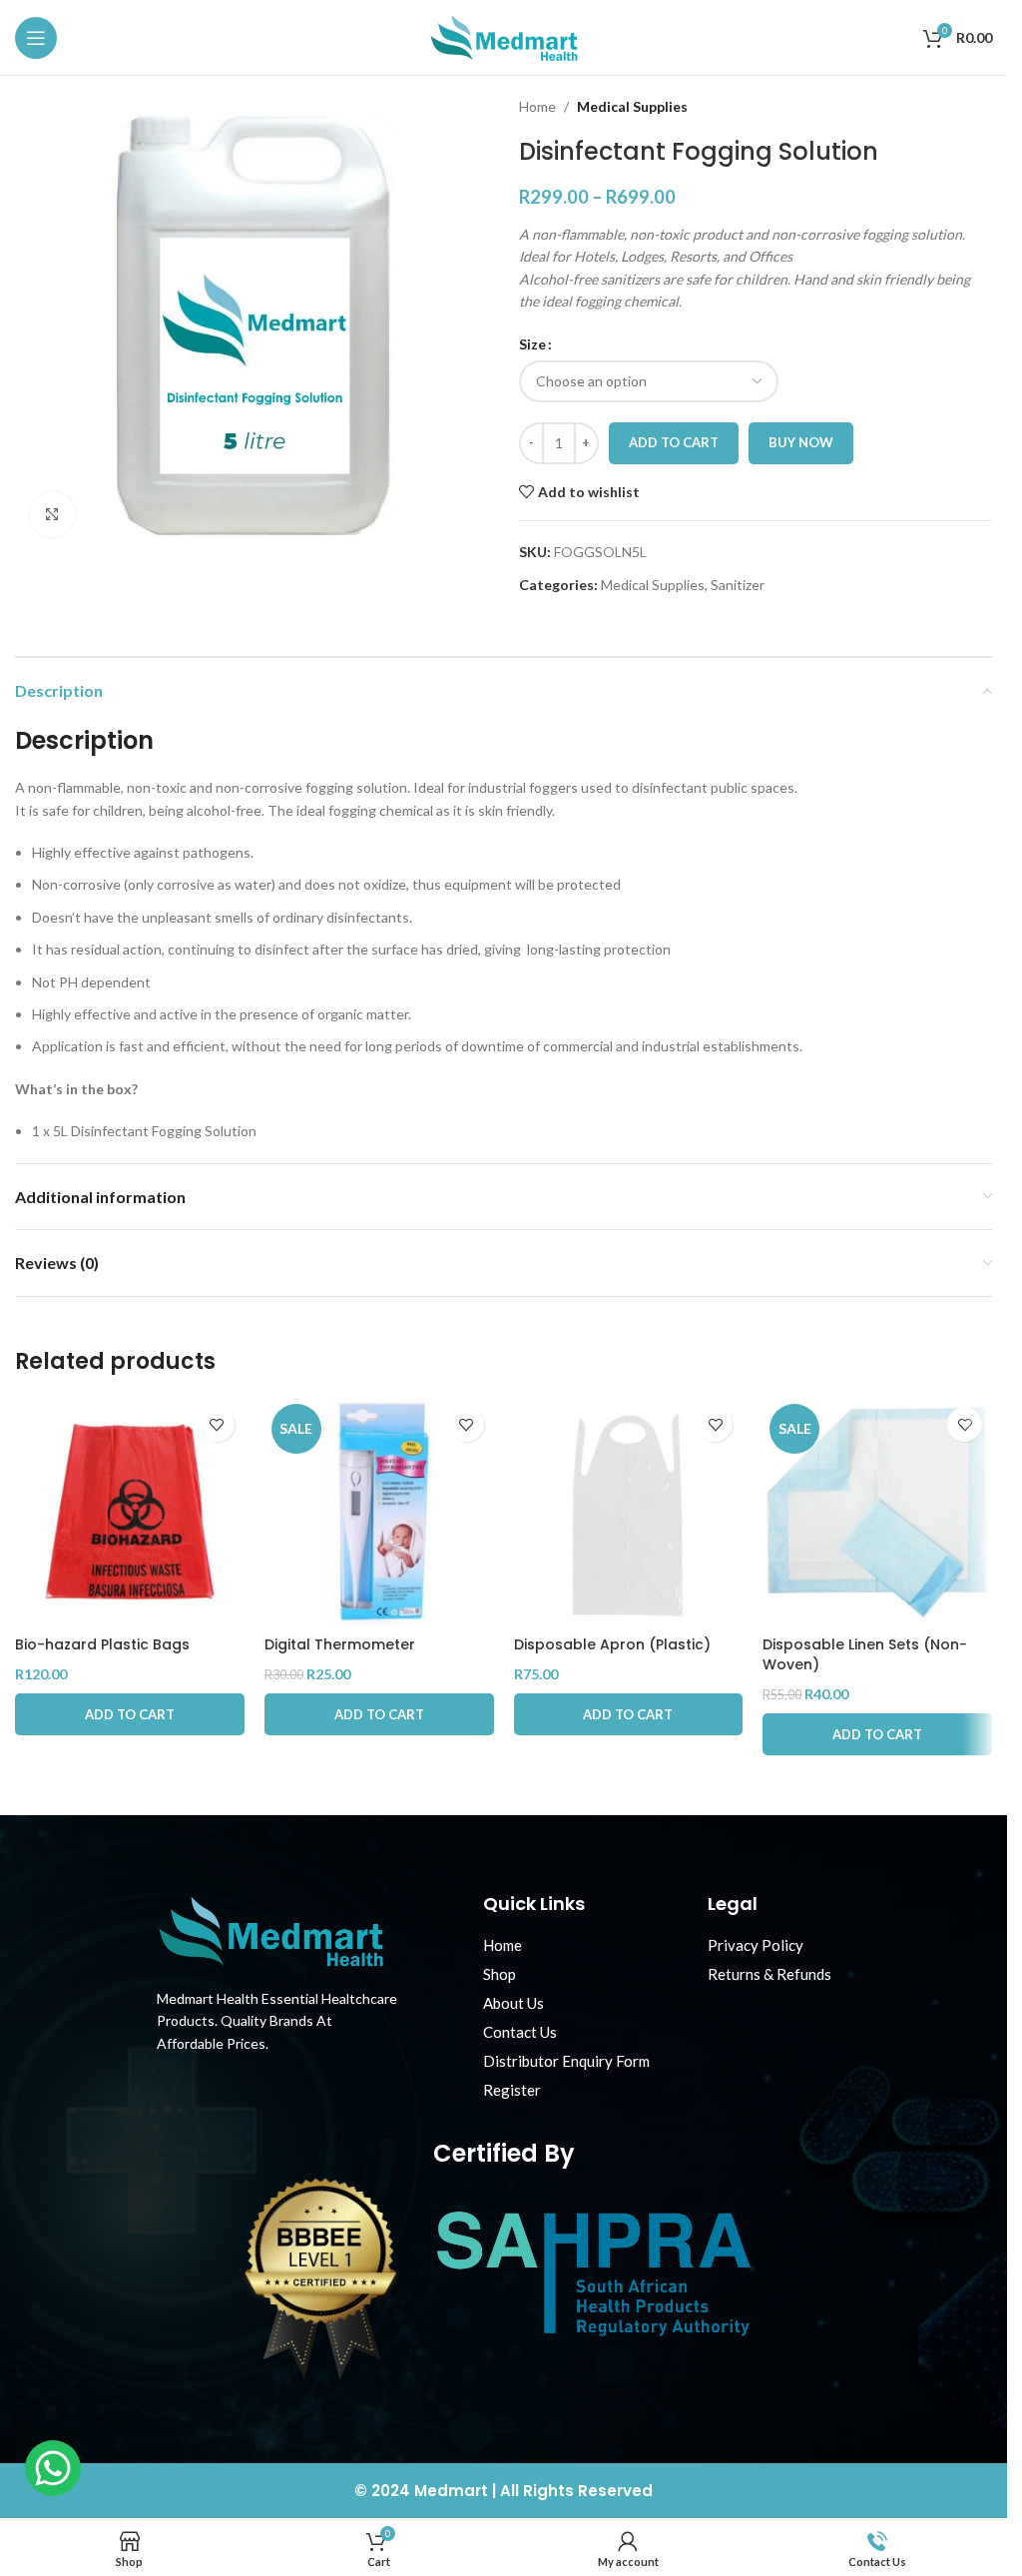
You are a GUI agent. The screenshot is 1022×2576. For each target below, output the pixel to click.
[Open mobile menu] (36, 38)
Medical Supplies (632, 106)
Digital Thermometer (340, 1644)
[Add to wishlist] (217, 1424)
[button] (130, 1714)
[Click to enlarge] (52, 515)
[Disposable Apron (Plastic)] (629, 1512)
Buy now (801, 442)
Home (537, 106)
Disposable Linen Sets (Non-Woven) (865, 1654)
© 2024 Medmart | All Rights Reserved (504, 2491)
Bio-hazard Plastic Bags (102, 1644)
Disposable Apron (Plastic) (612, 1644)
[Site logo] (504, 35)
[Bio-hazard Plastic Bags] (130, 1512)
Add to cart (674, 442)
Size (532, 344)
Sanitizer (738, 585)
